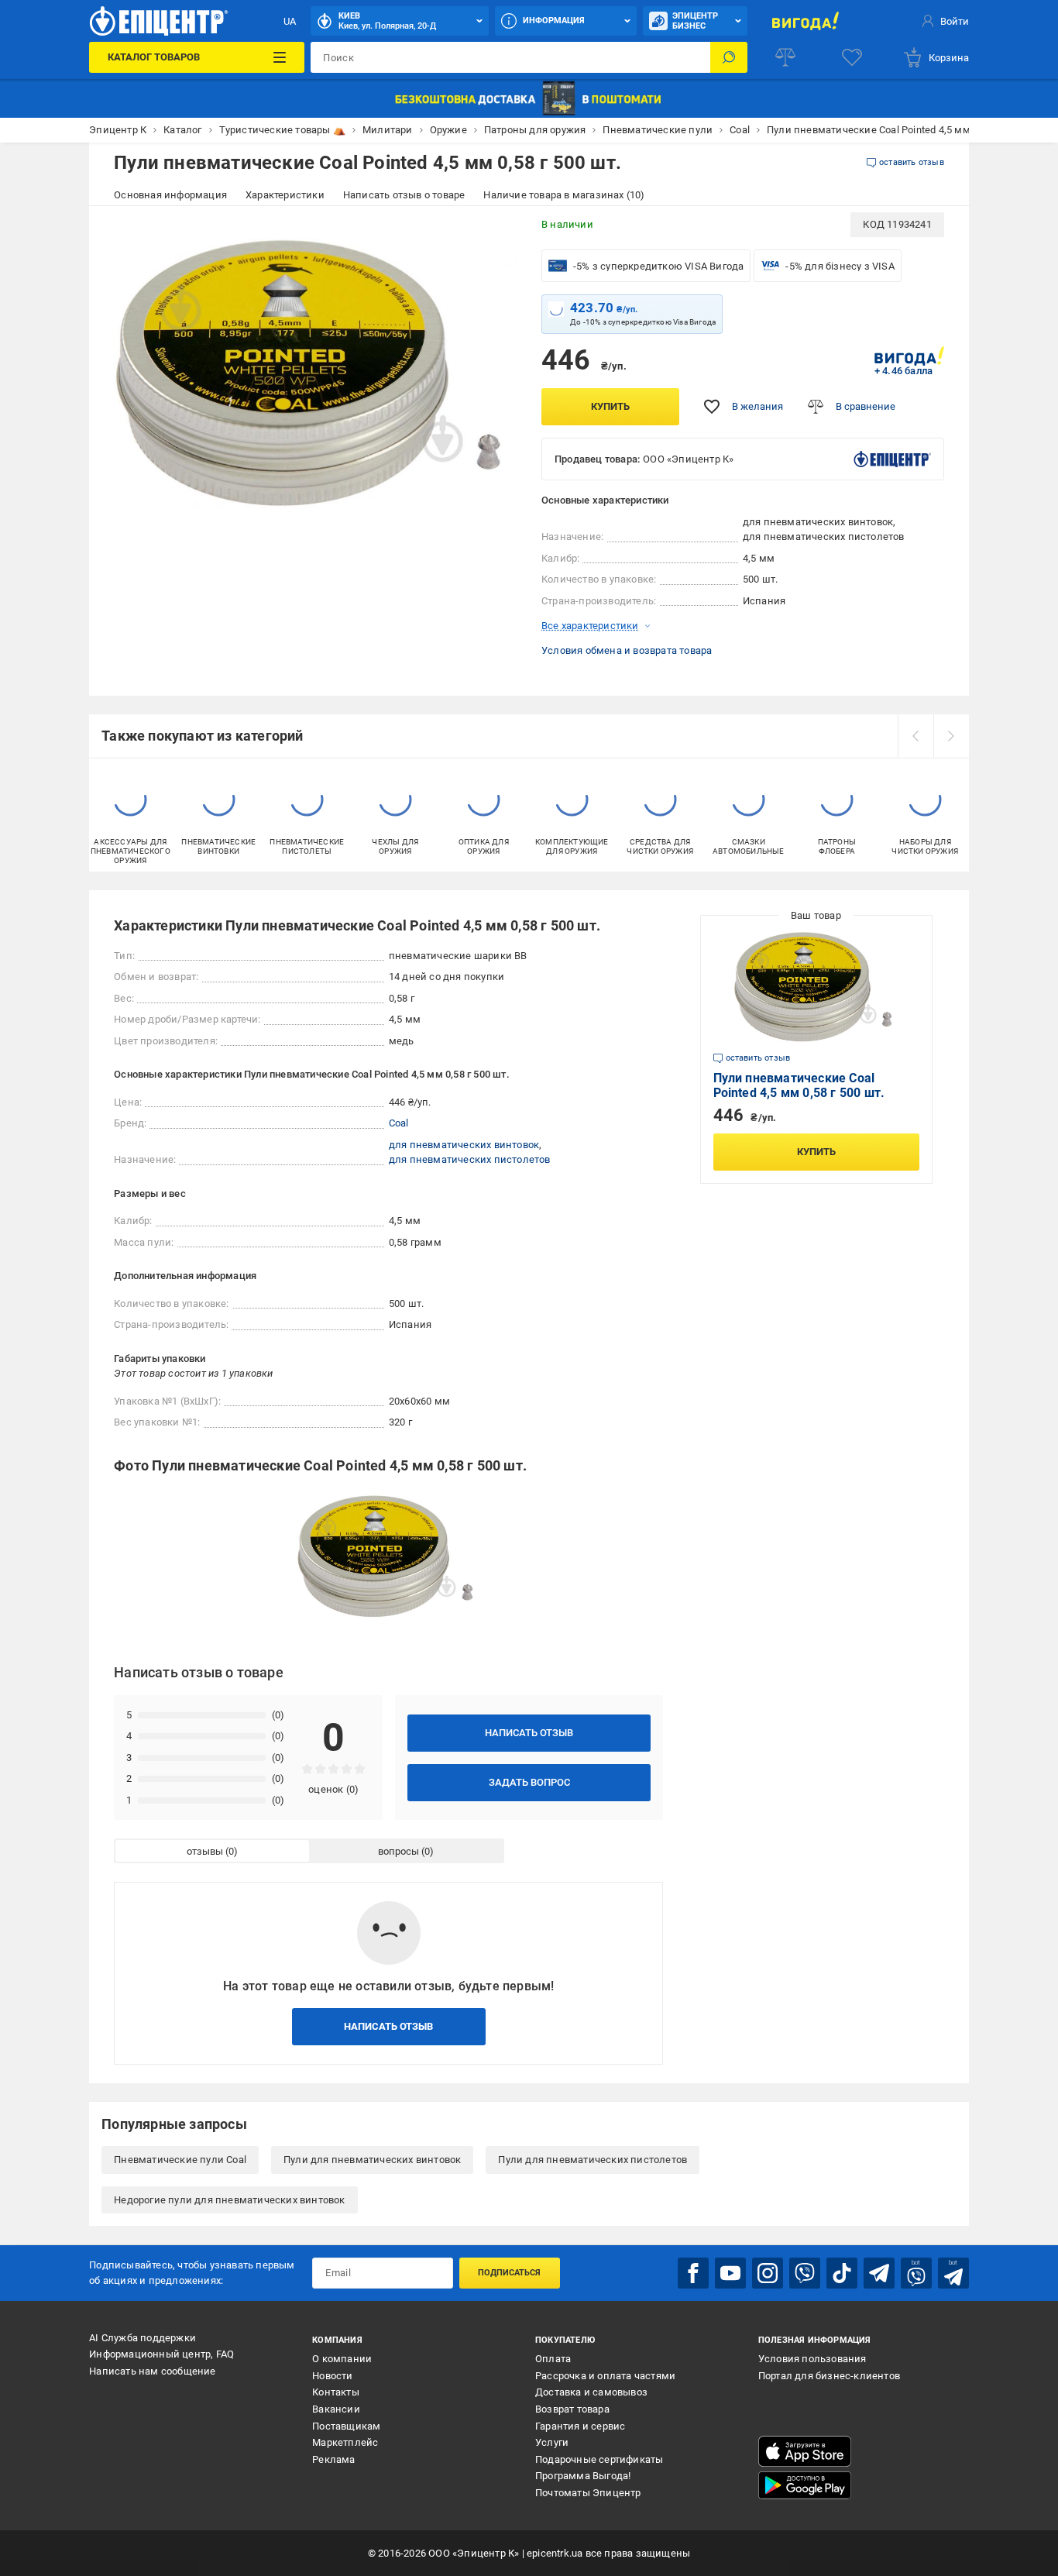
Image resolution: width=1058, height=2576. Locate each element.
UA (290, 21)
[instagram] (768, 2273)
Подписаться (509, 2273)
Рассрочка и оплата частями (605, 2376)
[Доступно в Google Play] (805, 2485)
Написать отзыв (529, 1733)
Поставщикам (346, 2426)
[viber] (805, 2273)
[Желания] (852, 57)
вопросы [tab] (398, 1851)
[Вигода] (806, 21)
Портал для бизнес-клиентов (829, 2376)
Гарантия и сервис (580, 2426)
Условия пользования (812, 2359)
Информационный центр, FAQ (161, 2354)
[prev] (915, 736)
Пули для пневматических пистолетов (593, 2160)
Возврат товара (572, 2409)
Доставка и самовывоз (591, 2392)
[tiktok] (842, 2273)
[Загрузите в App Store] (805, 2451)
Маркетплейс (345, 2442)
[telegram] (879, 2273)
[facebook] (693, 2273)
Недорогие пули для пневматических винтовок (229, 2200)
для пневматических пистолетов (470, 1159)
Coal (399, 1123)
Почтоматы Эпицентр (588, 2493)
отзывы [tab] (205, 1851)
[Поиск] (729, 57)
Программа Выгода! (583, 2476)
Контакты (336, 2392)
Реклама (333, 2459)
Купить (610, 406)
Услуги (552, 2442)
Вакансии (336, 2409)
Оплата (553, 2359)
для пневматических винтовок (464, 1145)
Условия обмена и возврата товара (627, 650)
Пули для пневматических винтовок (372, 2160)
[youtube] (730, 2273)
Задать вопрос (529, 1782)
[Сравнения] (785, 57)
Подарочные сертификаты (599, 2459)
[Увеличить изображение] (495, 234)
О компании (342, 2359)
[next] (951, 736)
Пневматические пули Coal (180, 2160)
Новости (332, 2376)
